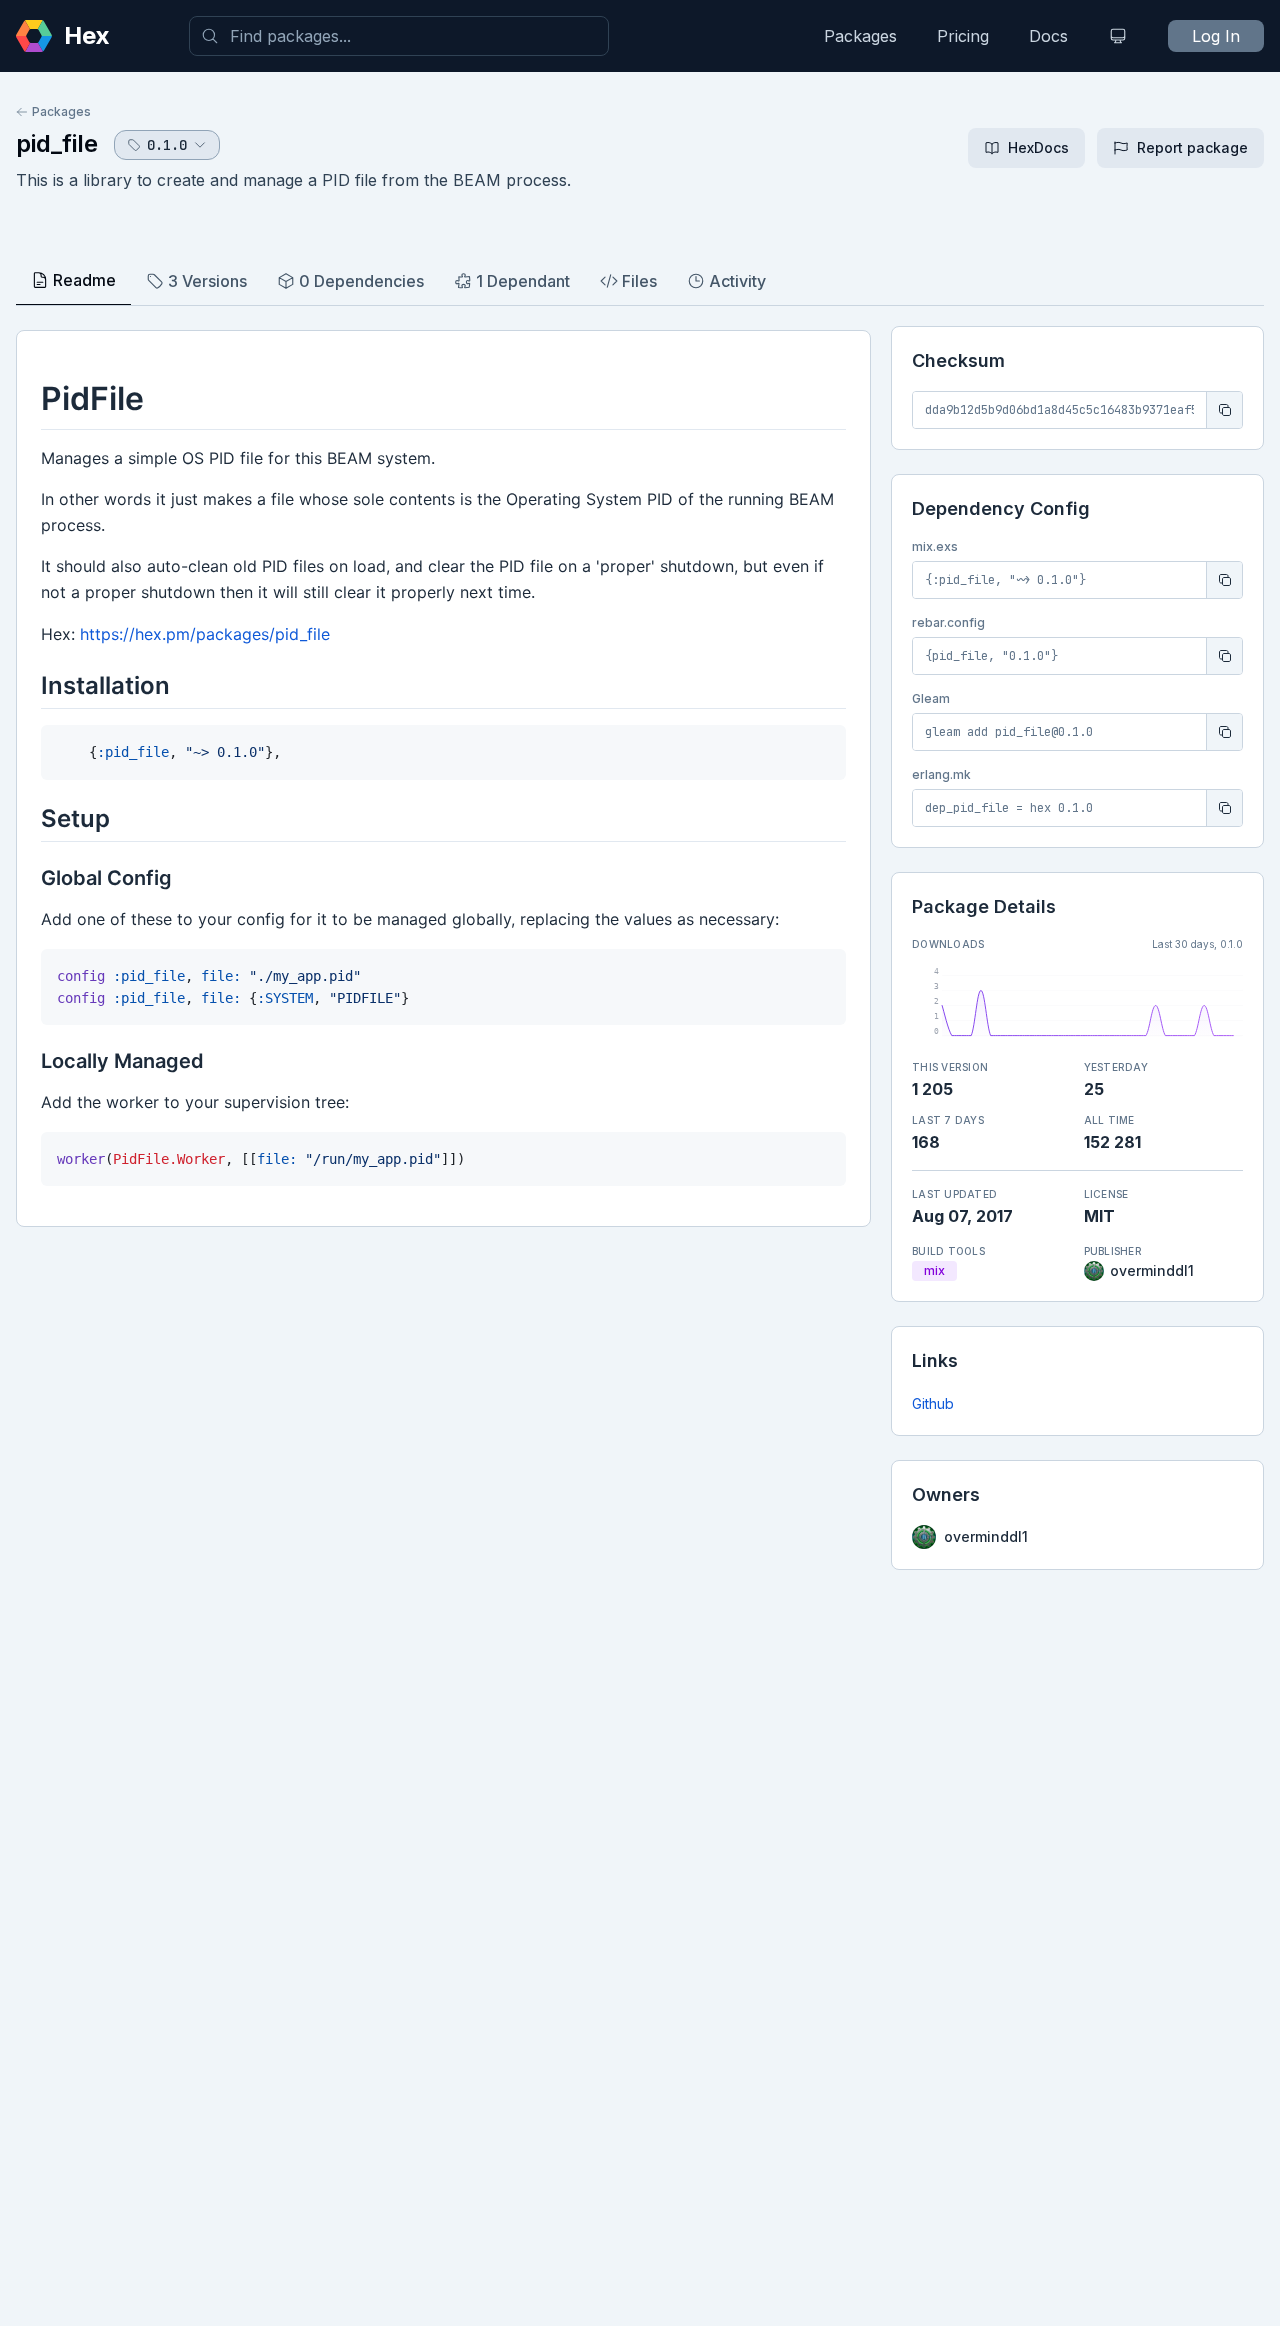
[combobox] (399, 36)
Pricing (963, 36)
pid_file (57, 143)
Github (933, 1403)
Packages (860, 36)
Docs (1048, 36)
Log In (1216, 36)
